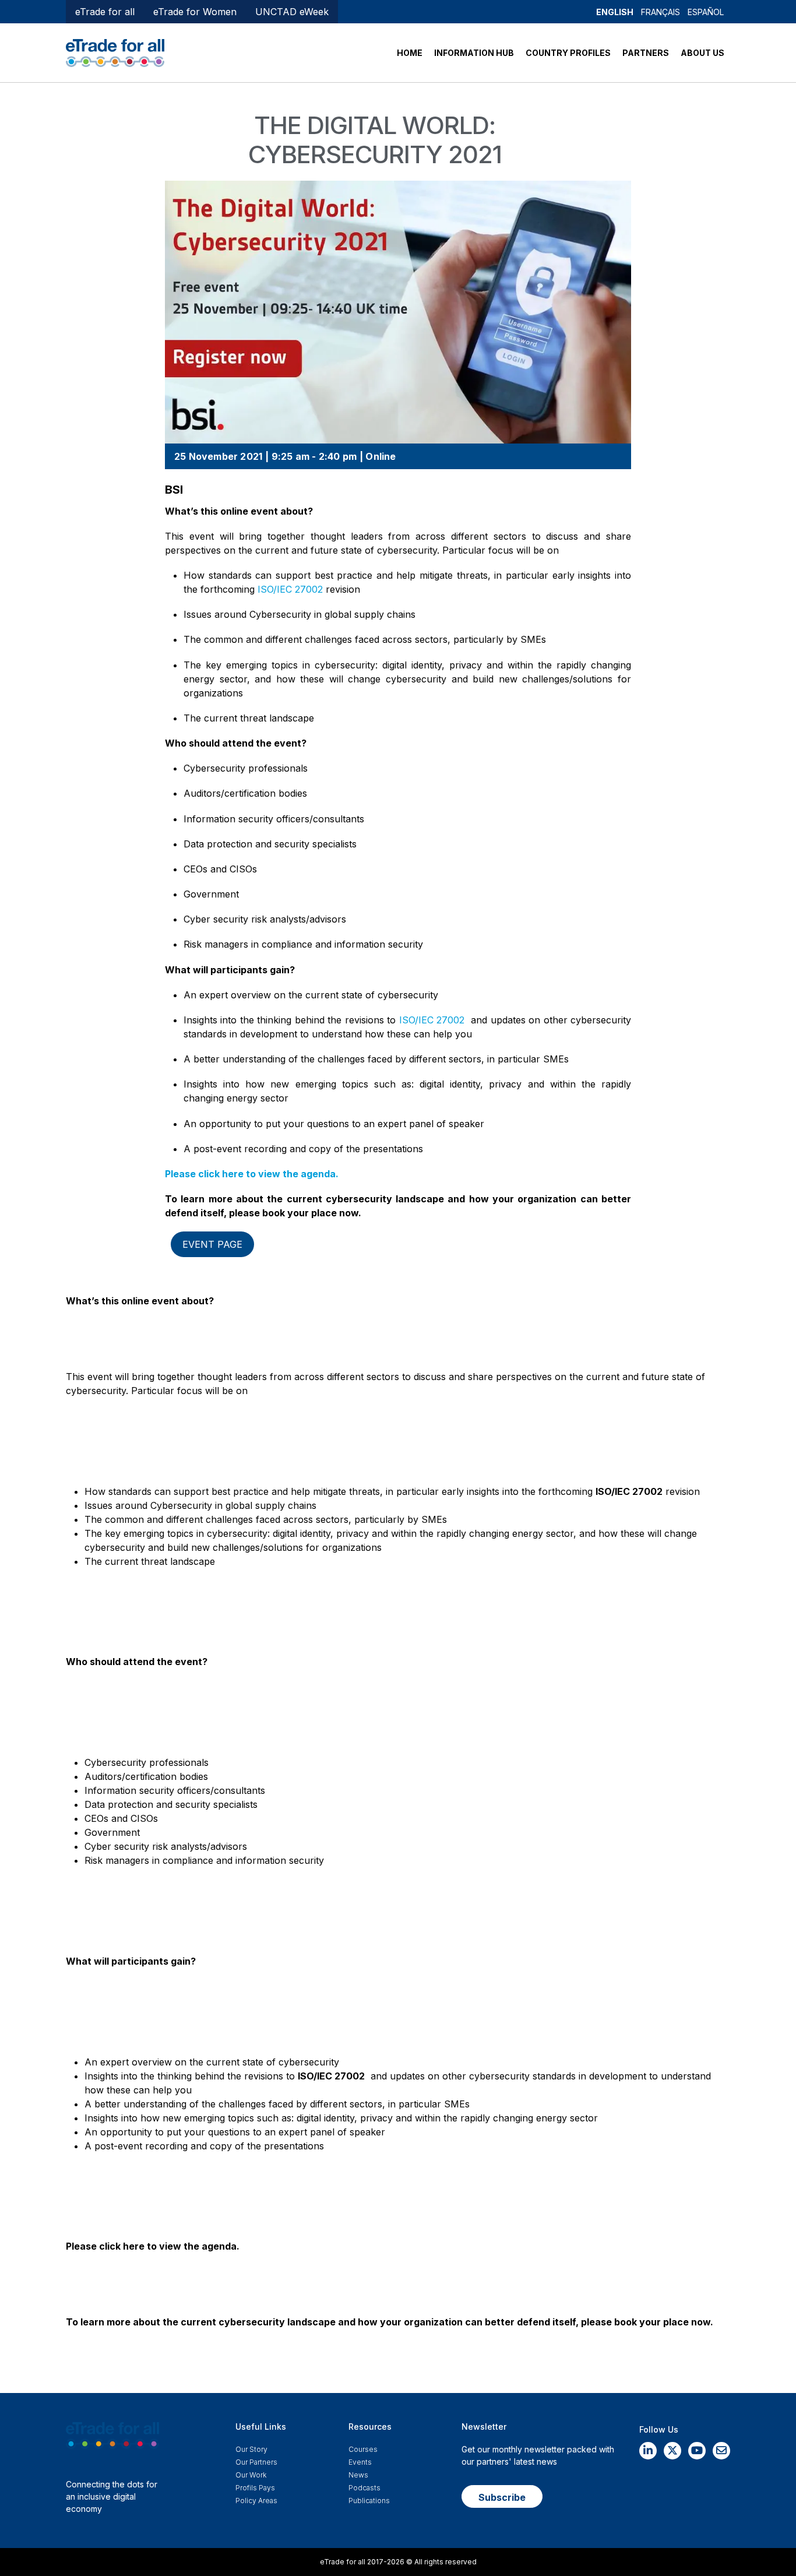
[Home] (115, 52)
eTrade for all (105, 12)
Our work (251, 2475)
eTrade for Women (195, 12)
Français (661, 12)
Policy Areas (256, 2501)
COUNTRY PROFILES (568, 53)
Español (706, 12)
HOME (410, 53)
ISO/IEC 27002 (290, 589)
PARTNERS (646, 53)
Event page (212, 1244)
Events (360, 2462)
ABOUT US (702, 53)
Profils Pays (255, 2488)
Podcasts (364, 2488)
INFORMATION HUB (474, 53)
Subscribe (502, 2497)
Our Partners (256, 2462)
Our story (251, 2449)
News (358, 2475)
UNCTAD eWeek (292, 12)
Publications (369, 2501)
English (615, 12)
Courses (363, 2449)
